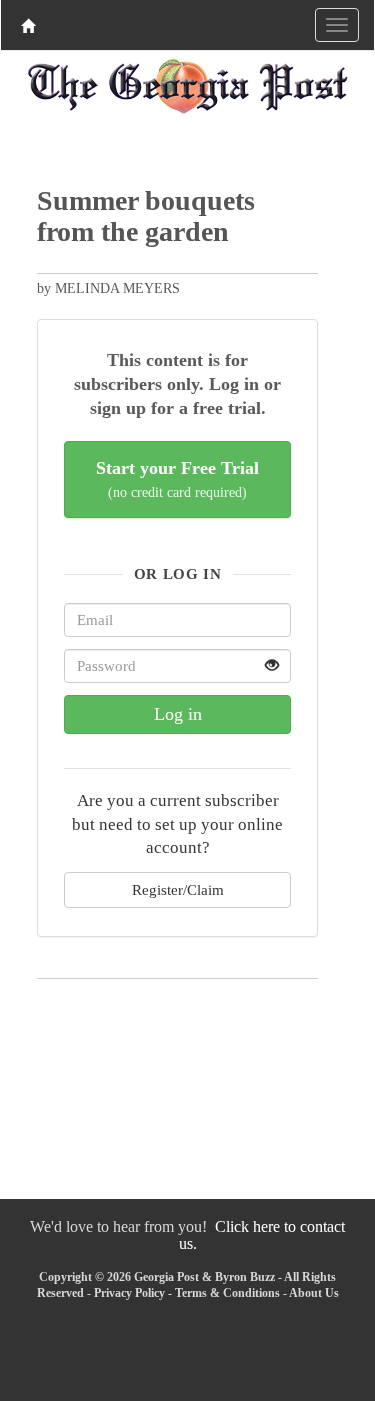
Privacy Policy (129, 1293)
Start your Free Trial (177, 479)
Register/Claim (178, 889)
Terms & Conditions (227, 1293)
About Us (314, 1293)
